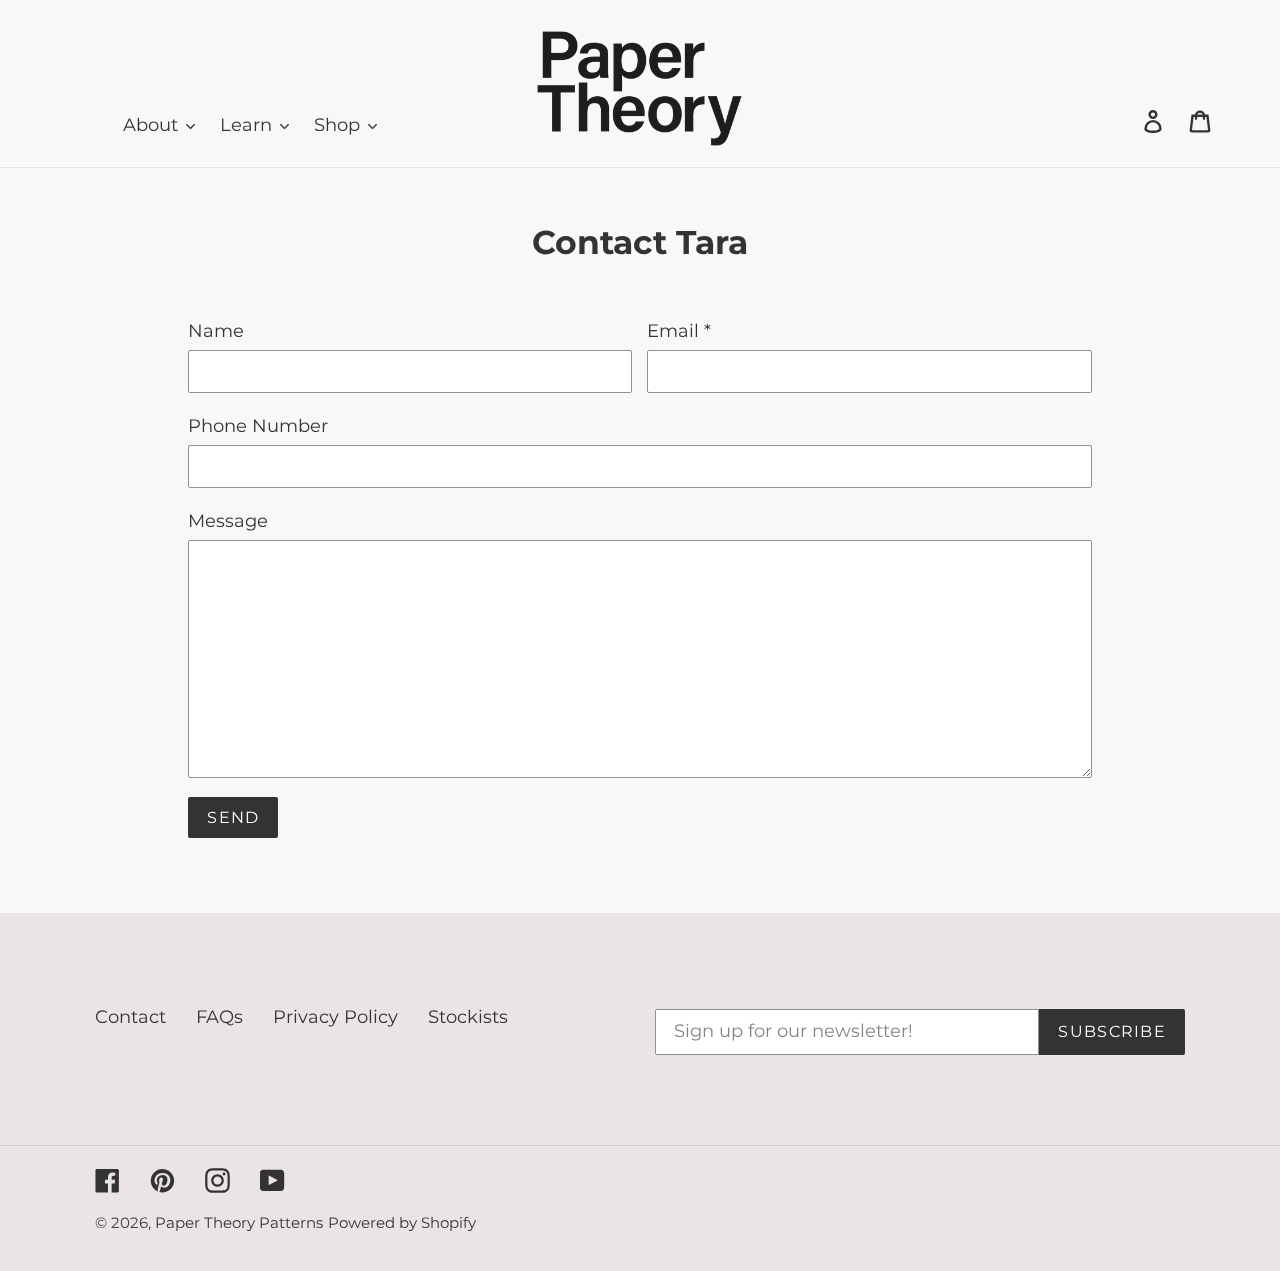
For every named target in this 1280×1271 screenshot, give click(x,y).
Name (216, 331)
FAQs (219, 1017)
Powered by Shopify (402, 1222)
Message (228, 521)
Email (679, 331)
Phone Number (258, 426)
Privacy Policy (335, 1017)
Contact (130, 1017)
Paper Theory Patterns (239, 1222)
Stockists (468, 1017)
